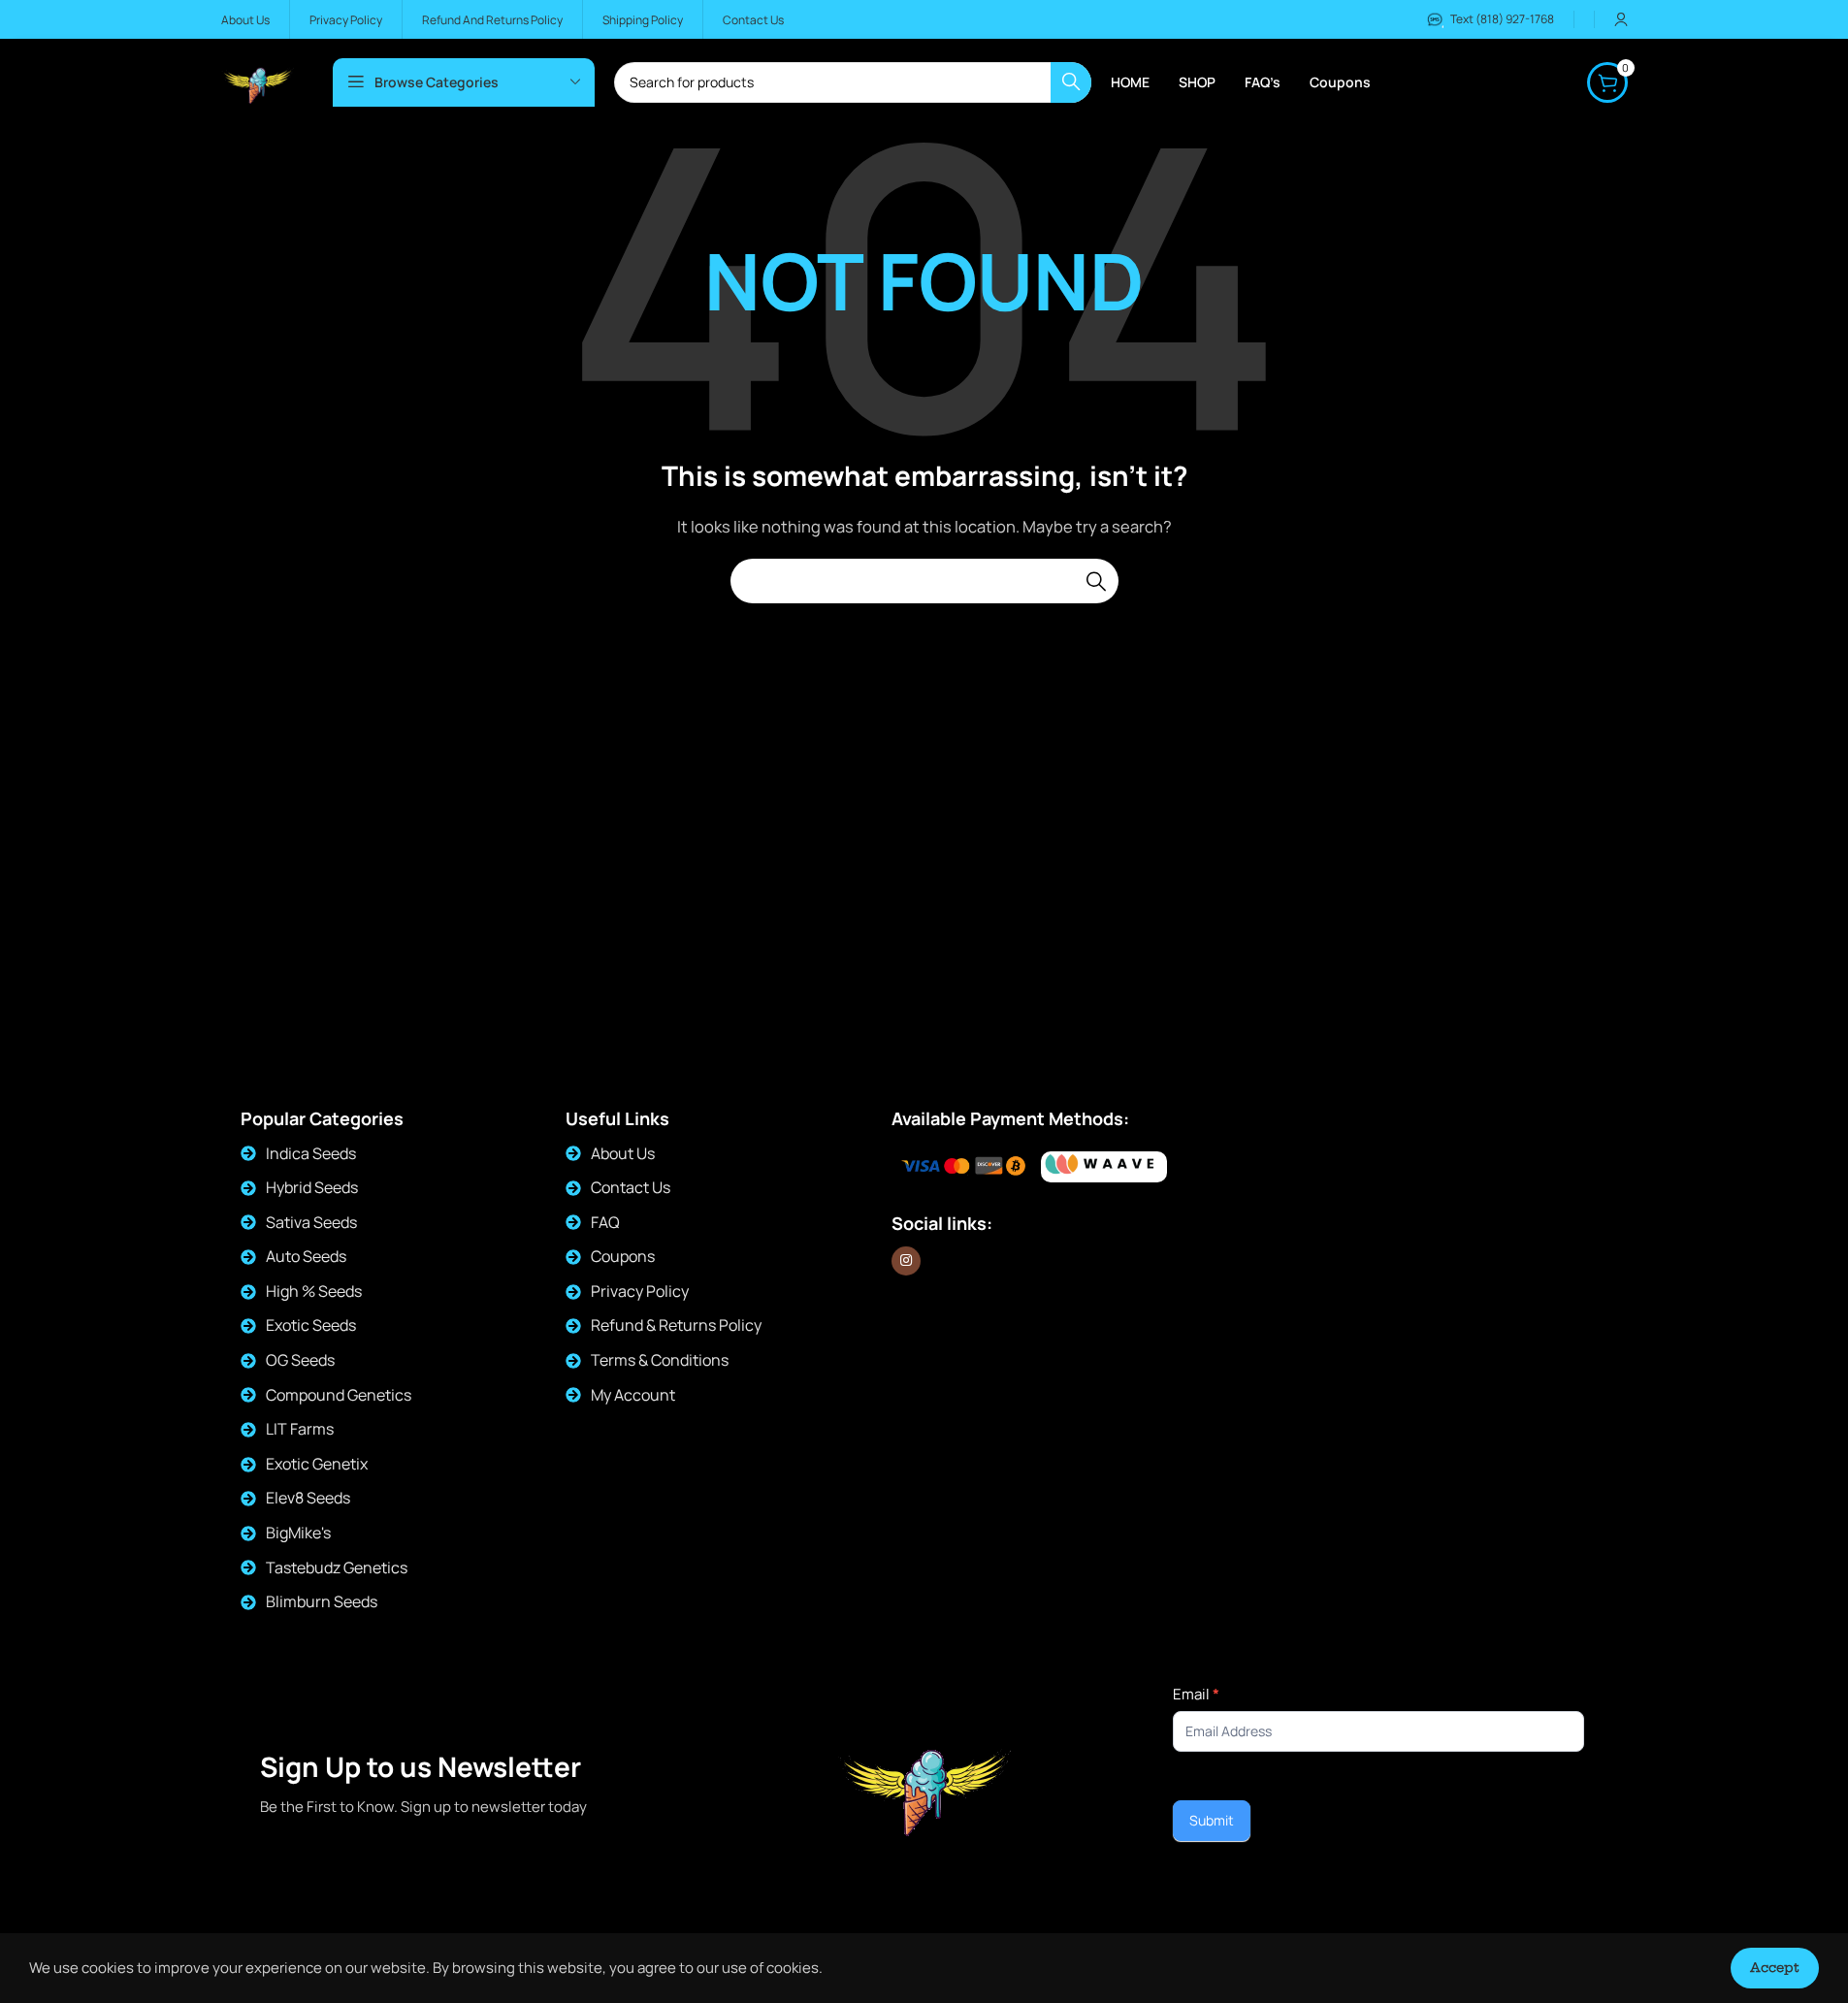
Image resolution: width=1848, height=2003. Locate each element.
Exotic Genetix (317, 1464)
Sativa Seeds (311, 1222)
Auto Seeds (306, 1256)
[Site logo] (258, 81)
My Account (633, 1395)
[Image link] (1104, 1166)
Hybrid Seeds (312, 1187)
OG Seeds (300, 1360)
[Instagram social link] (906, 1261)
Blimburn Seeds (322, 1601)
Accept (1775, 1967)
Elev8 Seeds (308, 1498)
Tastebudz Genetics (337, 1567)
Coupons (623, 1256)
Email (1196, 1694)
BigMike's (298, 1533)
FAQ (605, 1222)
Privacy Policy (640, 1291)
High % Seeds (314, 1291)
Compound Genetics (339, 1395)
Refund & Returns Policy (676, 1325)
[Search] (1096, 581)
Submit (1212, 1820)
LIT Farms (300, 1429)
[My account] (1621, 19)
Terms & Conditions (660, 1360)
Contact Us (631, 1187)
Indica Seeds (311, 1153)
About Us (623, 1153)
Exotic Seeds (311, 1325)
